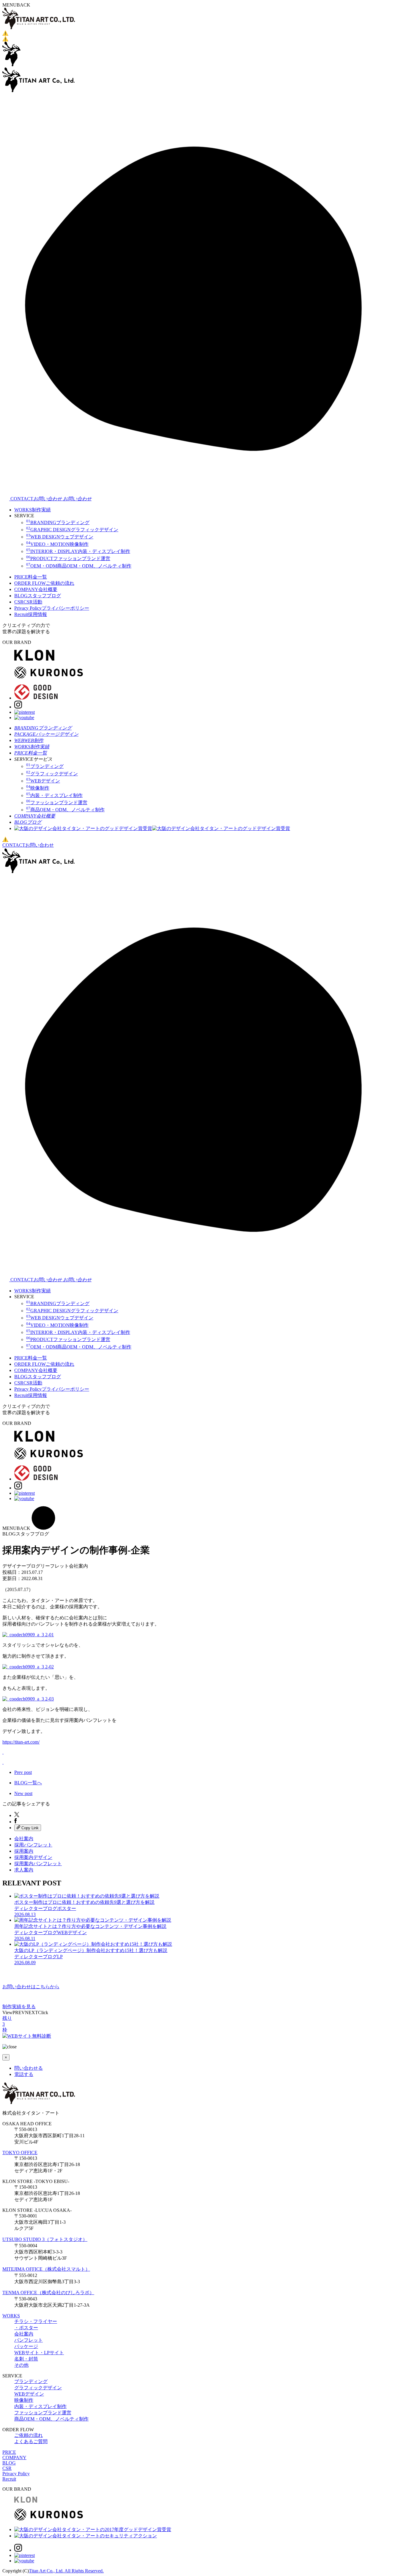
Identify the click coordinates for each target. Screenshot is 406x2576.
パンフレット (29, 2340)
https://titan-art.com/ (21, 1742)
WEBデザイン (29, 2394)
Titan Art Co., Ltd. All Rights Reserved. (66, 2571)
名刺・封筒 (26, 2359)
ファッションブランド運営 (43, 2413)
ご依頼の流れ (29, 2435)
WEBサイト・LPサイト (39, 2353)
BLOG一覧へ (28, 1783)
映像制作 (24, 2400)
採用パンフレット (33, 1845)
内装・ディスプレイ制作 (40, 2406)
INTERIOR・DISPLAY (78, 551)
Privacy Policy (52, 608)
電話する (24, 2074)
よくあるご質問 (31, 2441)
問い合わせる (29, 2068)
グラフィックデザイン (38, 2388)
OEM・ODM (79, 566)
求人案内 (24, 1870)
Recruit (31, 614)
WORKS (33, 510)
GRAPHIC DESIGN (72, 530)
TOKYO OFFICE (20, 2153)
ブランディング (31, 2381)
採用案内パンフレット (38, 1864)
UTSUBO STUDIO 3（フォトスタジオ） (45, 2239)
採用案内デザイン (33, 1857)
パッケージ (26, 2346)
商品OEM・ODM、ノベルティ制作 (51, 2419)
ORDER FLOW (44, 583)
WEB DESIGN (60, 537)
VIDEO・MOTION (57, 544)
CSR (28, 602)
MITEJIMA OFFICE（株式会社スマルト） (46, 2269)
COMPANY (36, 589)
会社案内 (24, 1839)
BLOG (38, 596)
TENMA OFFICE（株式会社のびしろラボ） (48, 2293)
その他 (21, 2365)
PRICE (31, 577)
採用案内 (24, 1851)
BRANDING (58, 522)
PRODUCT (68, 558)
